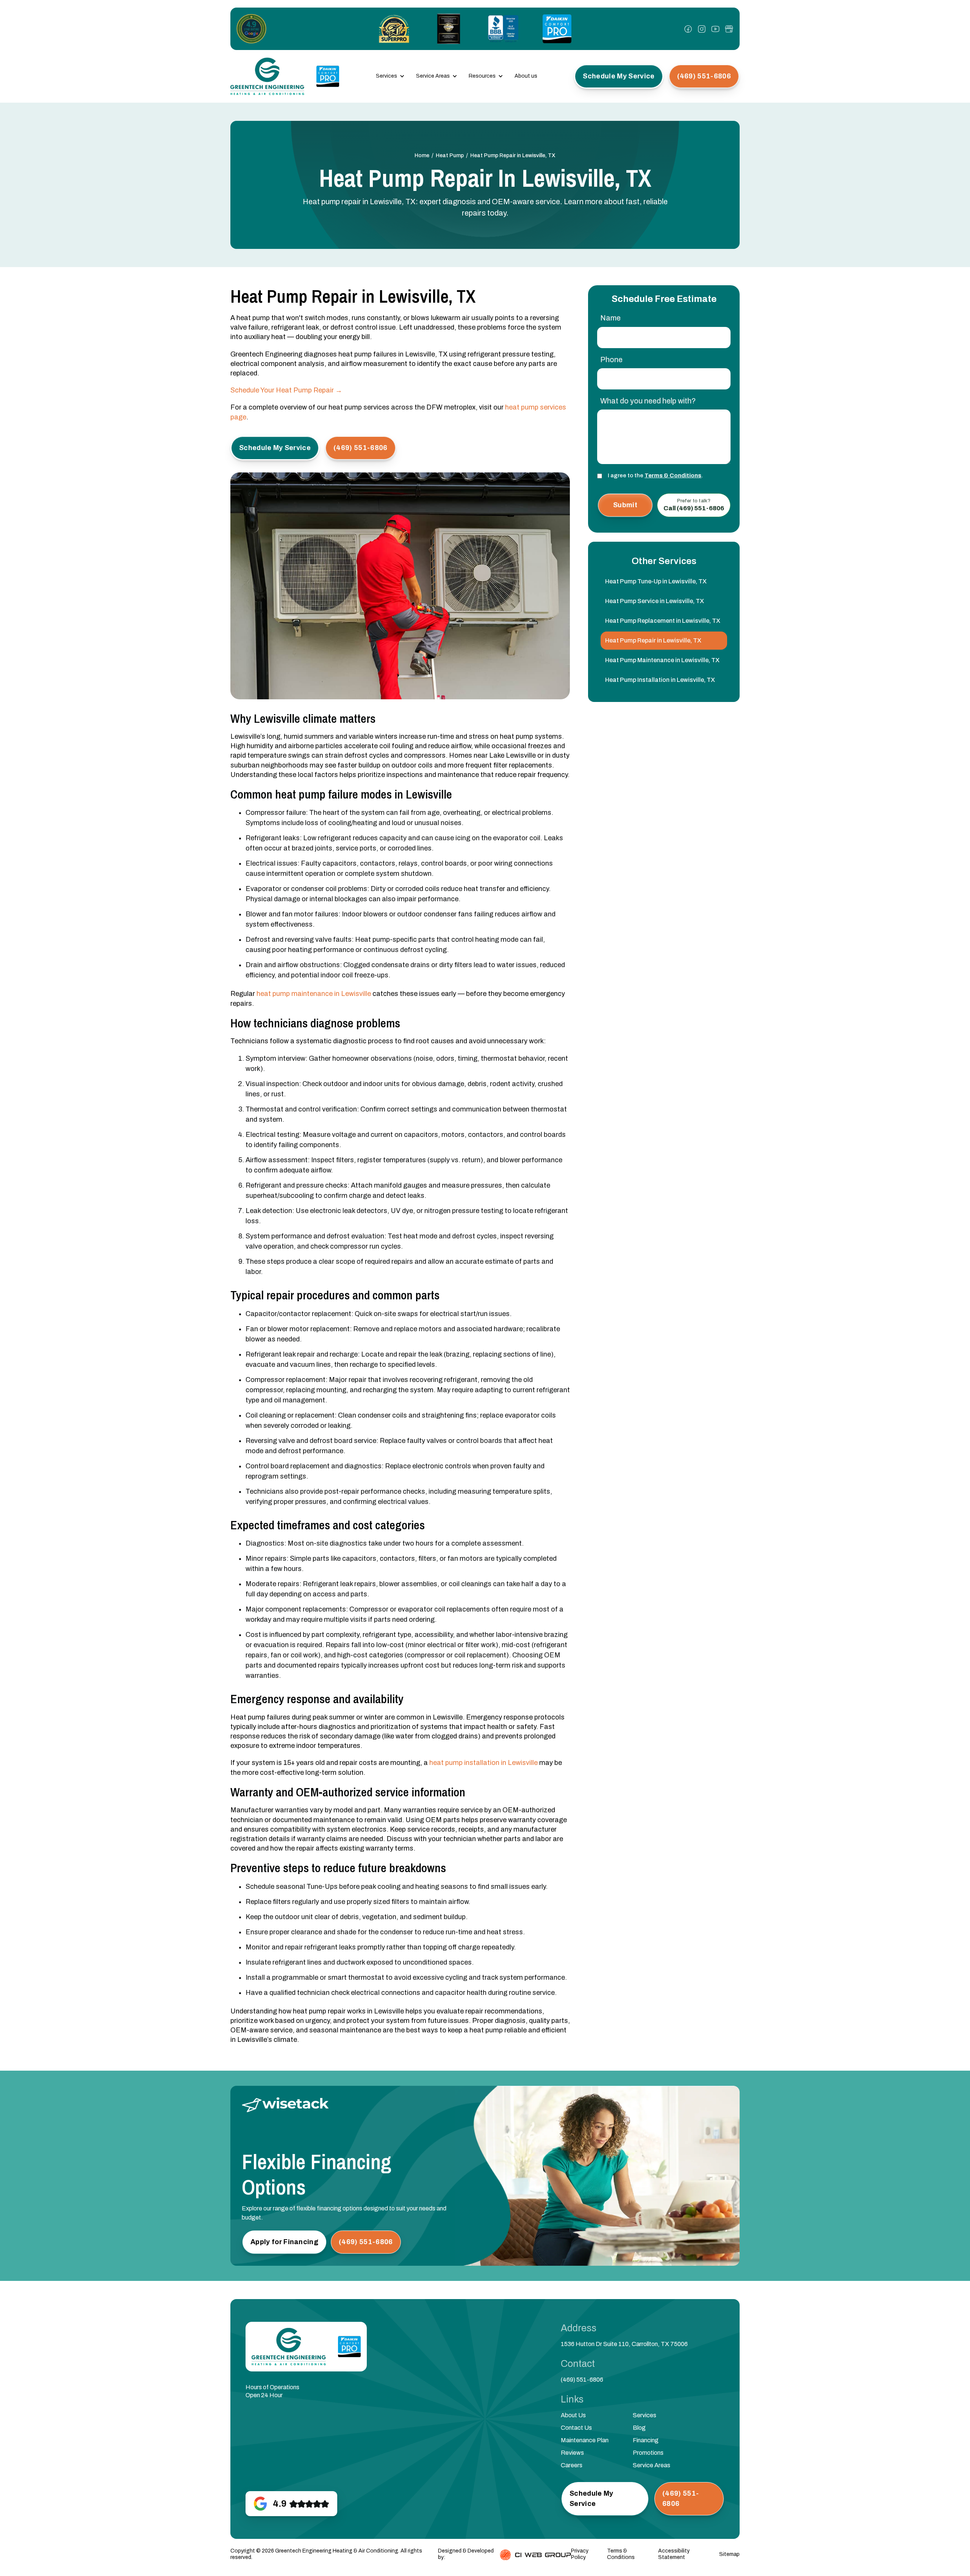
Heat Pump (450, 156)
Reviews (572, 2453)
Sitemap (729, 2554)
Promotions (648, 2453)
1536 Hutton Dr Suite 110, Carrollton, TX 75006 (624, 2344)
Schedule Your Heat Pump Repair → (286, 390)
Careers (572, 2465)
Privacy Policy (580, 2554)
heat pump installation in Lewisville (483, 1763)
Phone (611, 360)
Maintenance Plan (585, 2440)
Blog (639, 2428)
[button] (390, 76)
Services (645, 2415)
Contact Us (576, 2428)
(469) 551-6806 (582, 2380)
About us (526, 76)
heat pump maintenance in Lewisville (314, 994)
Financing (646, 2440)
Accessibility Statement (674, 2554)
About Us (573, 2415)
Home (422, 156)
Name (610, 318)
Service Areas (652, 2465)
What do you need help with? (648, 401)
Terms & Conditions (673, 475)
